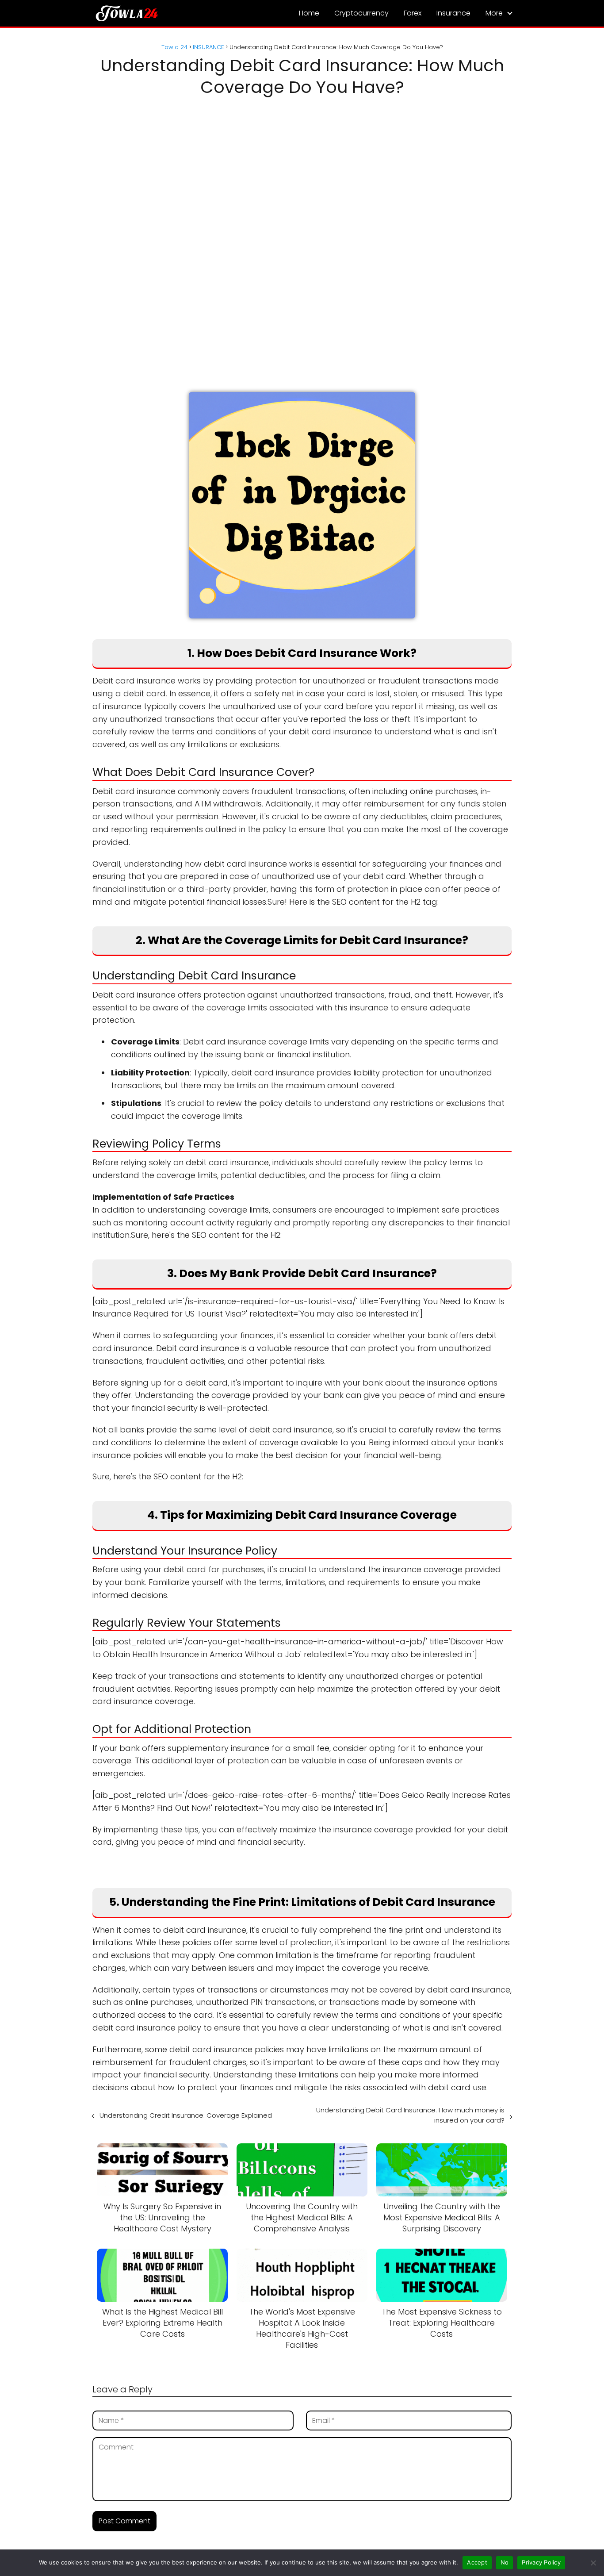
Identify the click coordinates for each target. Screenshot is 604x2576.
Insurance (453, 13)
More (494, 13)
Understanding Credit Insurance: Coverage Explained (186, 2115)
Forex (413, 13)
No (505, 2562)
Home (309, 13)
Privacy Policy (541, 2562)
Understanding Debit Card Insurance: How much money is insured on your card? (410, 2115)
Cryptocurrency (361, 13)
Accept (477, 2562)
